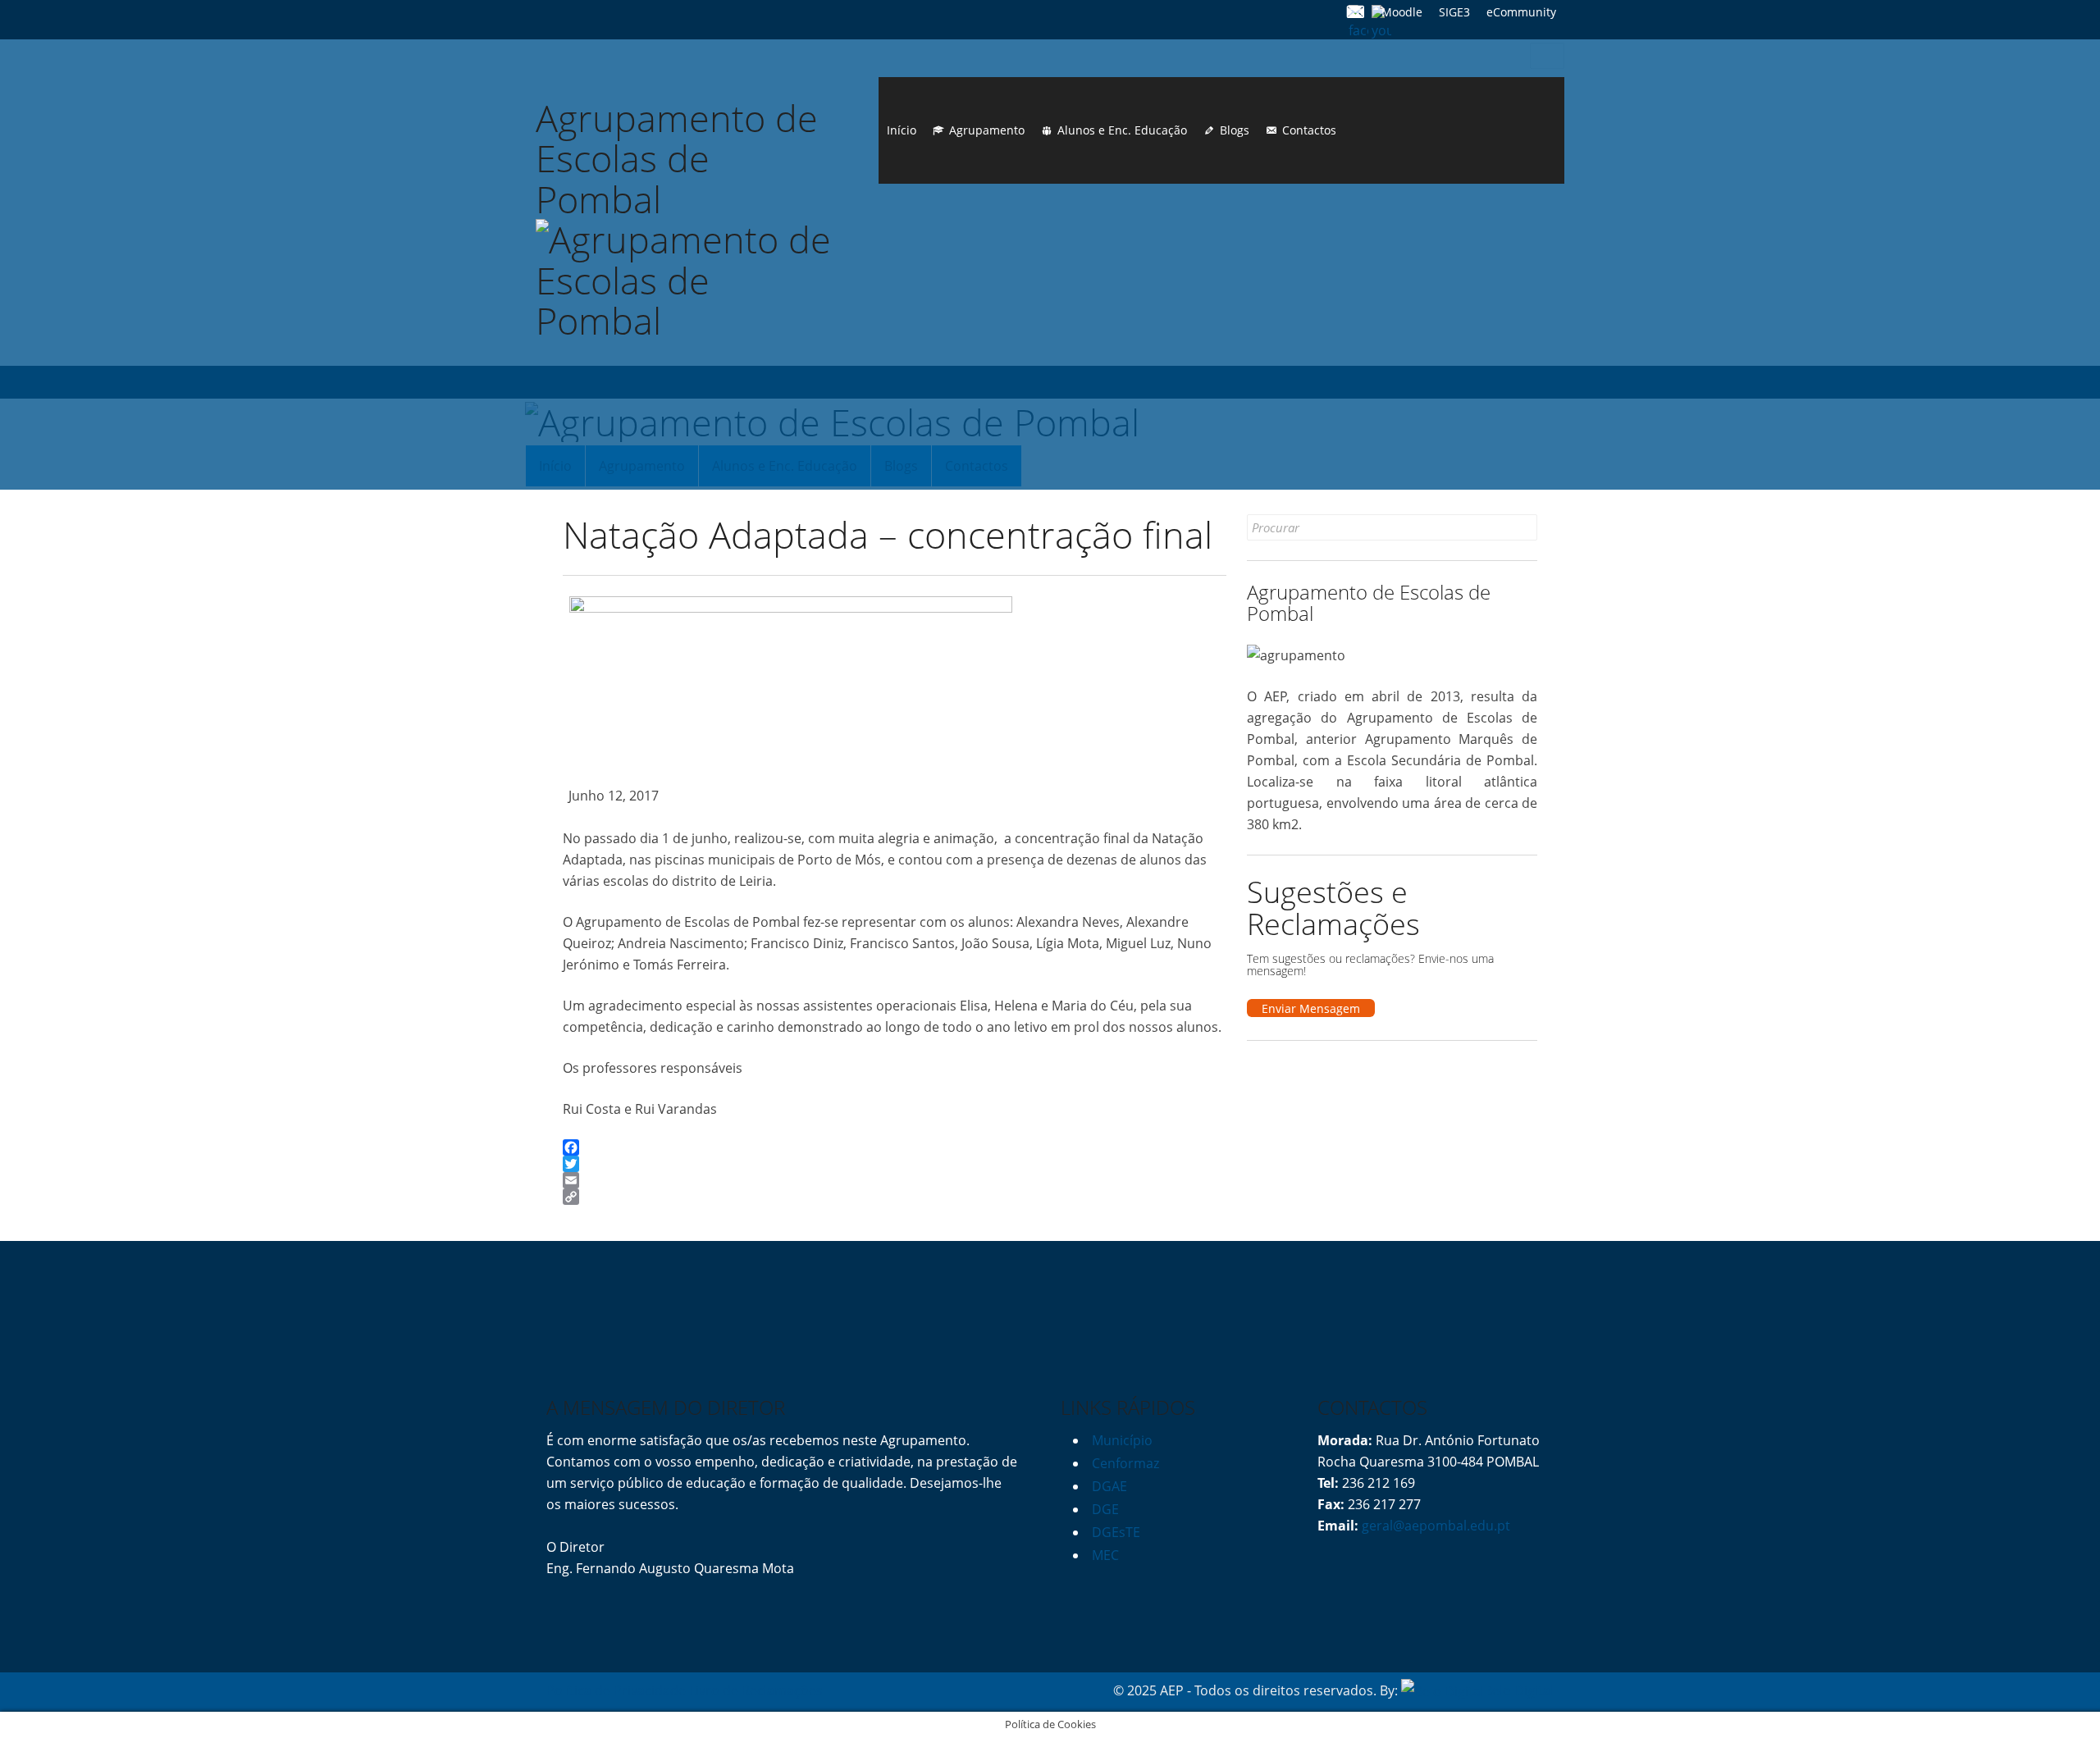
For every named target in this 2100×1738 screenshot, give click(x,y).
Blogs (1235, 130)
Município (1122, 1440)
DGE (1105, 1509)
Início (902, 130)
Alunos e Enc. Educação (1122, 130)
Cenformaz (1125, 1463)
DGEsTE (1116, 1532)
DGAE (1109, 1486)
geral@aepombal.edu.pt (1434, 1526)
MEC (1105, 1555)
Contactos (1309, 130)
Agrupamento (987, 130)
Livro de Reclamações (756, 1690)
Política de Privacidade (616, 1690)
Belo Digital (1519, 1690)
